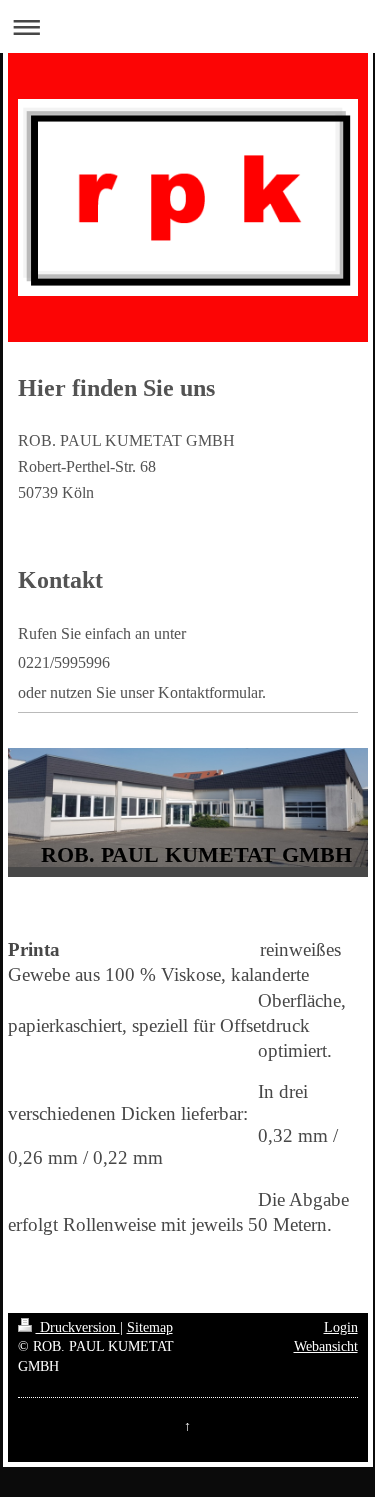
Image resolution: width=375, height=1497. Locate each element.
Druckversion (78, 1327)
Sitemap (150, 1327)
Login (341, 1327)
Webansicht (326, 1346)
